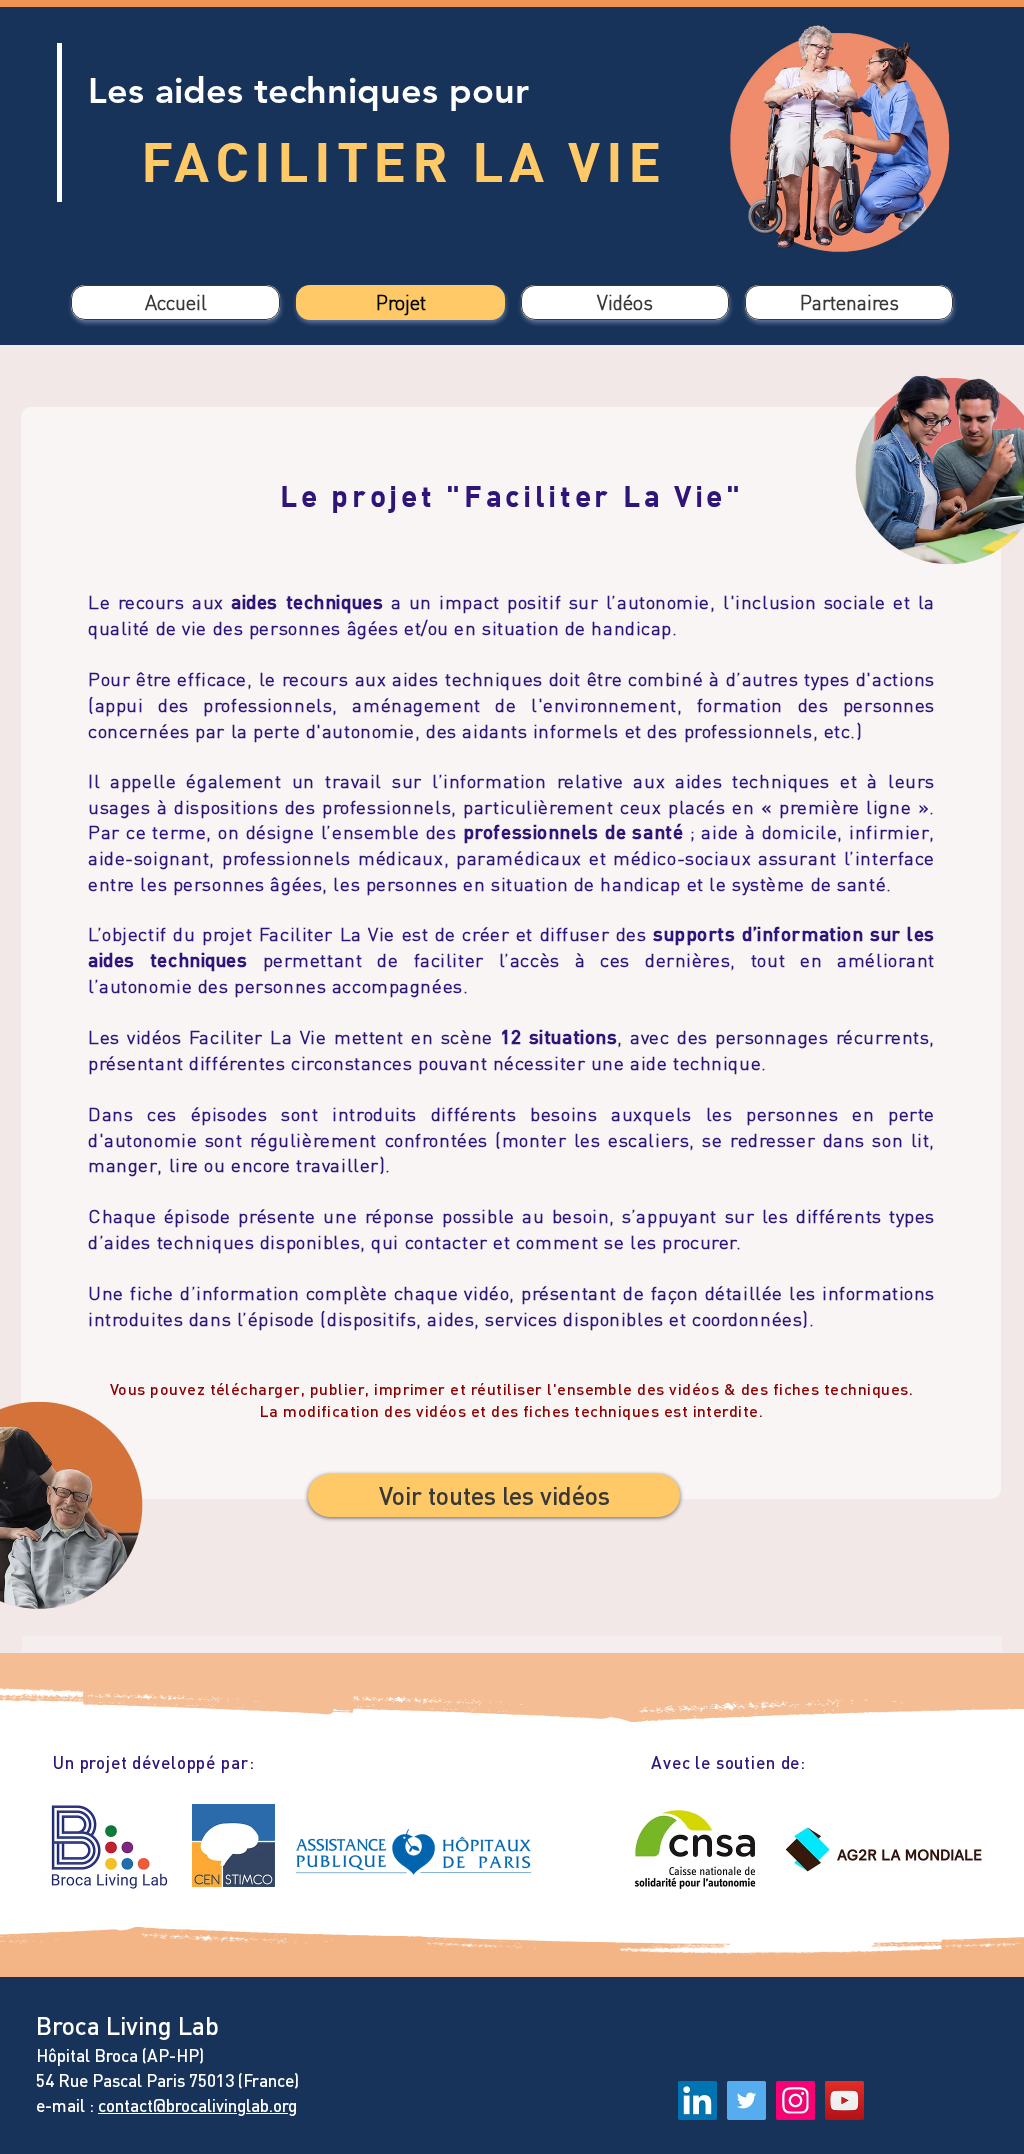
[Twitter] (746, 2100)
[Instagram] (795, 2100)
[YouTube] (844, 2100)
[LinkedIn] (697, 2100)
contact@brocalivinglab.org (197, 2105)
